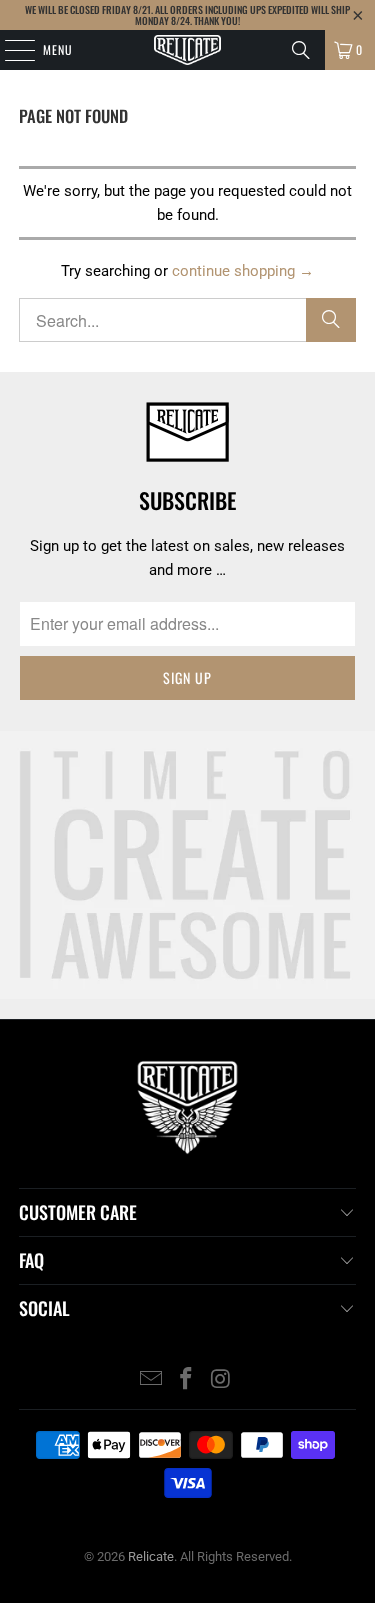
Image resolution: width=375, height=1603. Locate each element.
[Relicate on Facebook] (187, 1380)
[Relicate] (188, 50)
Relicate (151, 1556)
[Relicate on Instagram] (221, 1380)
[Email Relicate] (152, 1380)
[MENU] (9, 50)
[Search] (301, 50)
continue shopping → (243, 271)
